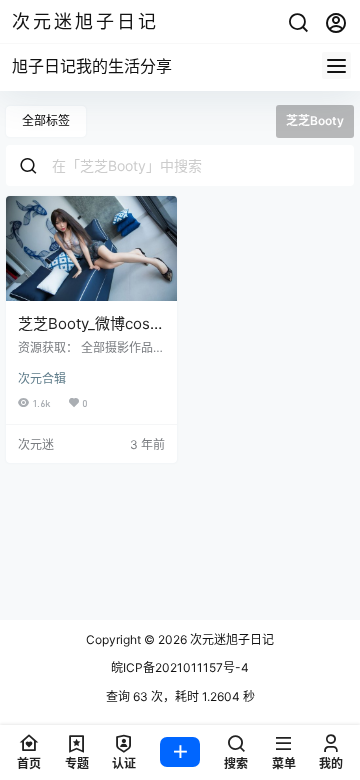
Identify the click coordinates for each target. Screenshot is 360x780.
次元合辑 (42, 378)
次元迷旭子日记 (230, 639)
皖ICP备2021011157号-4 (180, 667)
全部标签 (46, 120)
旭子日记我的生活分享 (92, 66)
